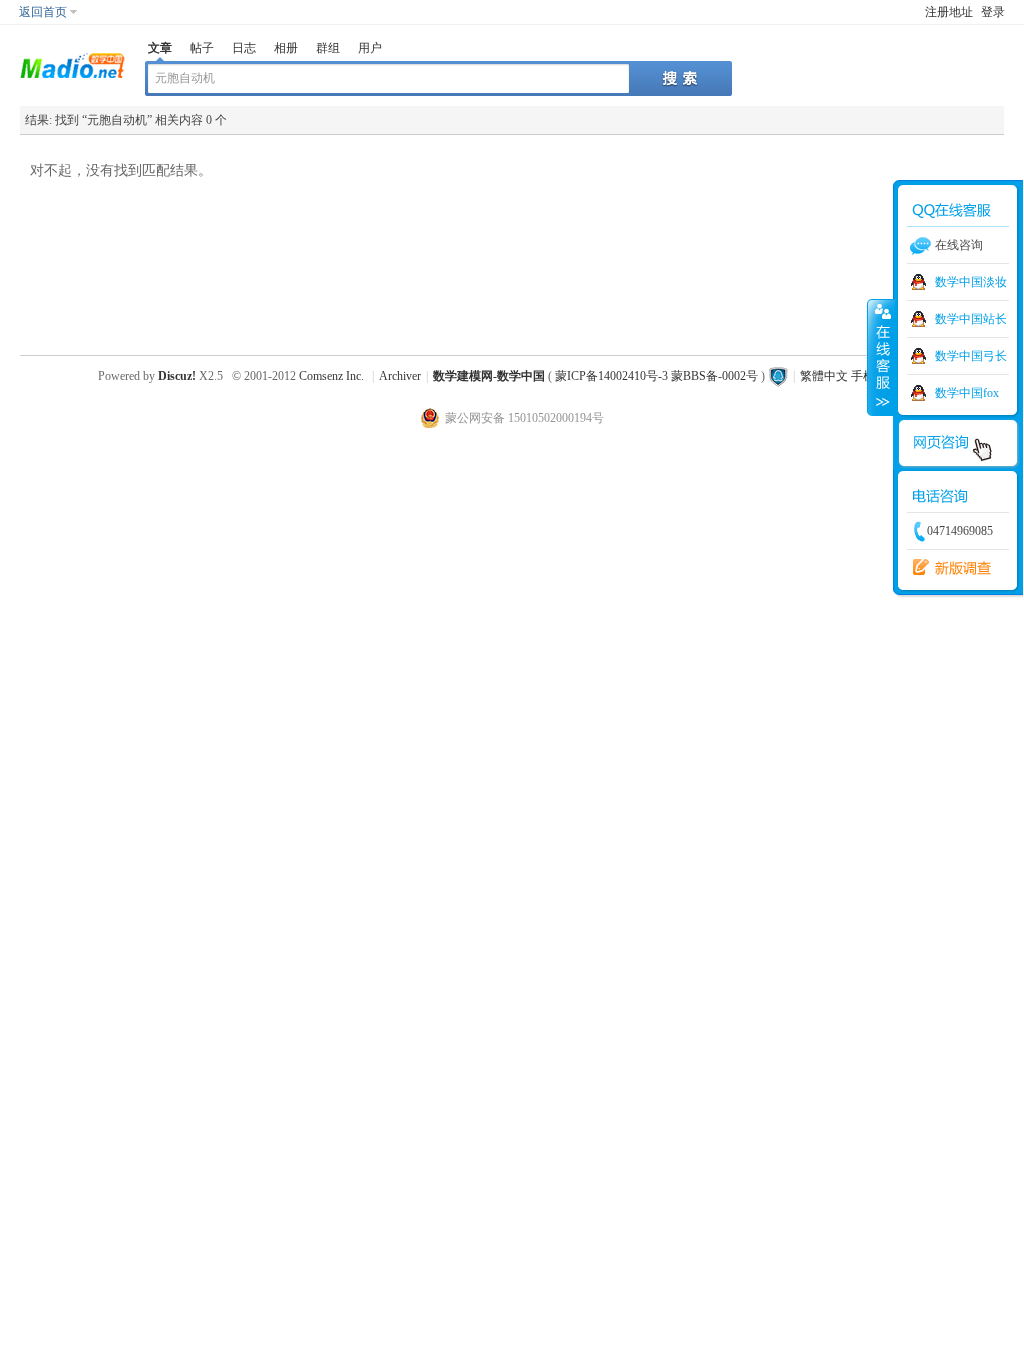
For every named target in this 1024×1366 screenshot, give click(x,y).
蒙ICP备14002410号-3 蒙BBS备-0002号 (656, 376)
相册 (286, 48)
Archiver (400, 376)
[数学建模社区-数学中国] (72, 64)
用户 (370, 48)
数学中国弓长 (971, 356)
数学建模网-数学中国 (489, 376)
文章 (160, 48)
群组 (328, 48)
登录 (993, 12)
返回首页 (43, 12)
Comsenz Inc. (331, 376)
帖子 (202, 48)
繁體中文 (824, 376)
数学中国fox (967, 393)
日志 (244, 48)
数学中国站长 (971, 319)
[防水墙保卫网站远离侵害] (778, 376)
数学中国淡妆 (971, 282)
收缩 (881, 357)
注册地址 (949, 12)
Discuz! (177, 376)
